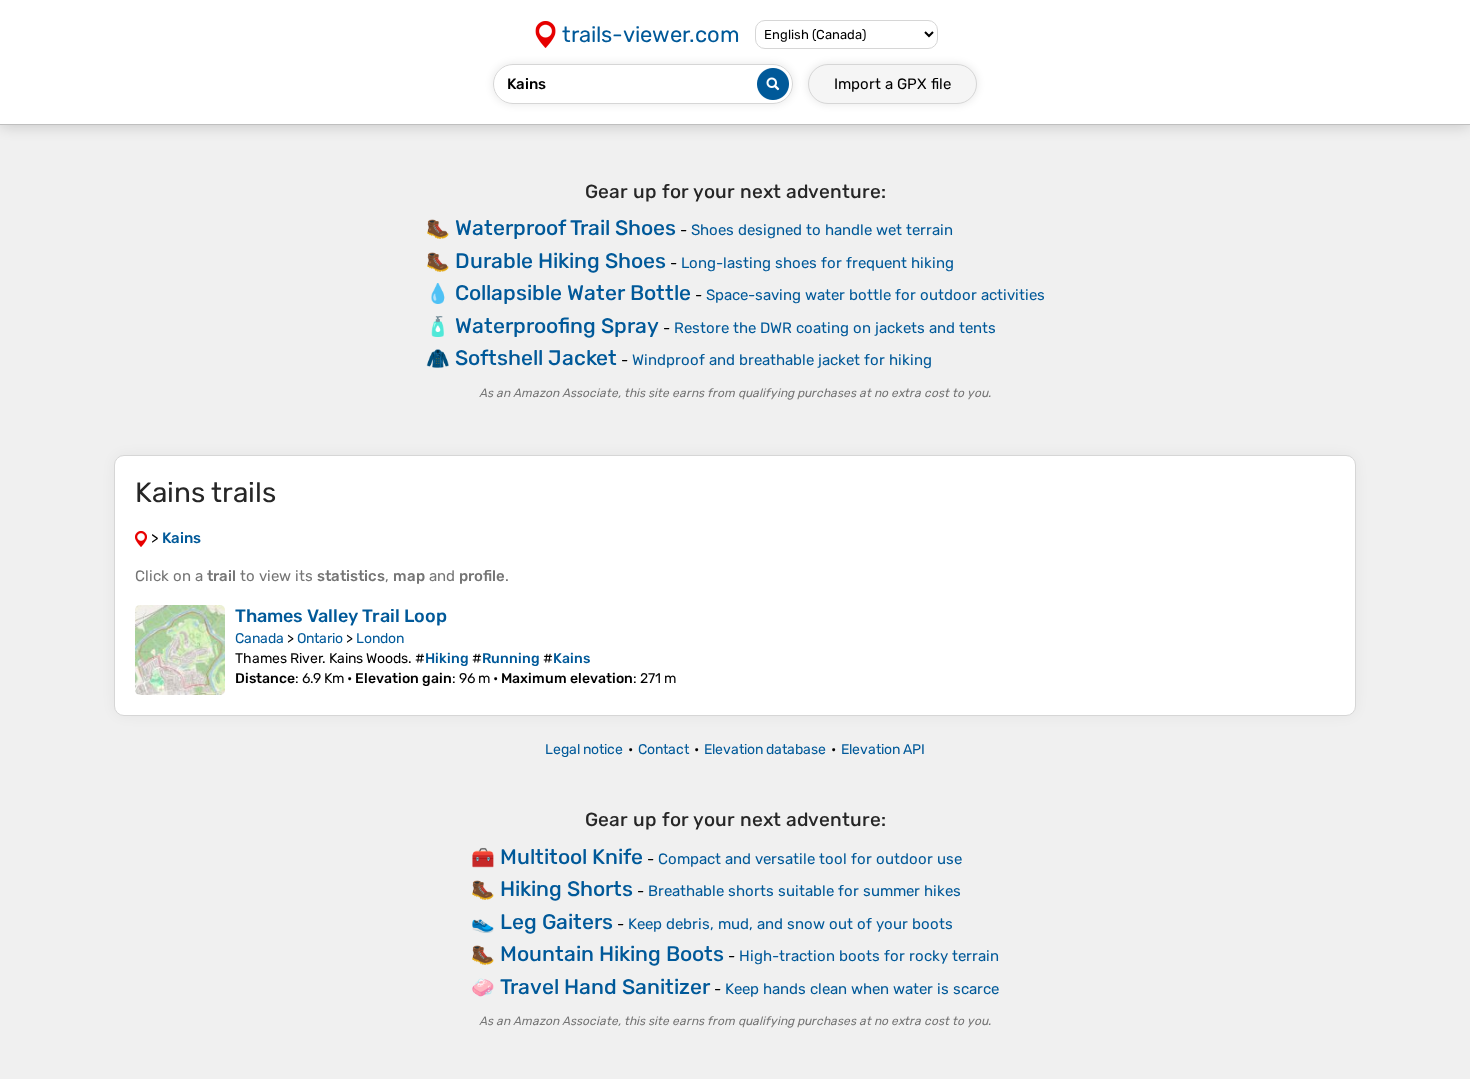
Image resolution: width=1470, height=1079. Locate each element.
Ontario (320, 638)
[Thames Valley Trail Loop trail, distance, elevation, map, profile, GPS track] (180, 650)
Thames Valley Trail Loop (341, 616)
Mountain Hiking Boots (612, 953)
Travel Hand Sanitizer (605, 986)
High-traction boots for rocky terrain (869, 956)
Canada (259, 638)
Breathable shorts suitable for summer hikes (804, 891)
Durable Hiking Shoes (560, 260)
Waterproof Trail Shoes (565, 227)
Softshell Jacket (536, 357)
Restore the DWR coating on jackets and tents (835, 328)
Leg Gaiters (556, 921)
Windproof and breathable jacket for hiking (782, 360)
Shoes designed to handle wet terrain (822, 230)
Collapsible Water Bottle (573, 292)
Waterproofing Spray (557, 325)
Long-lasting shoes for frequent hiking (817, 263)
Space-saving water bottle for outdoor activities (875, 295)
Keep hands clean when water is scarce (862, 989)
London (380, 638)
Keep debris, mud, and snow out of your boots (790, 924)
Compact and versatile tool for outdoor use (810, 859)
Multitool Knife (571, 856)
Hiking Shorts (566, 888)
